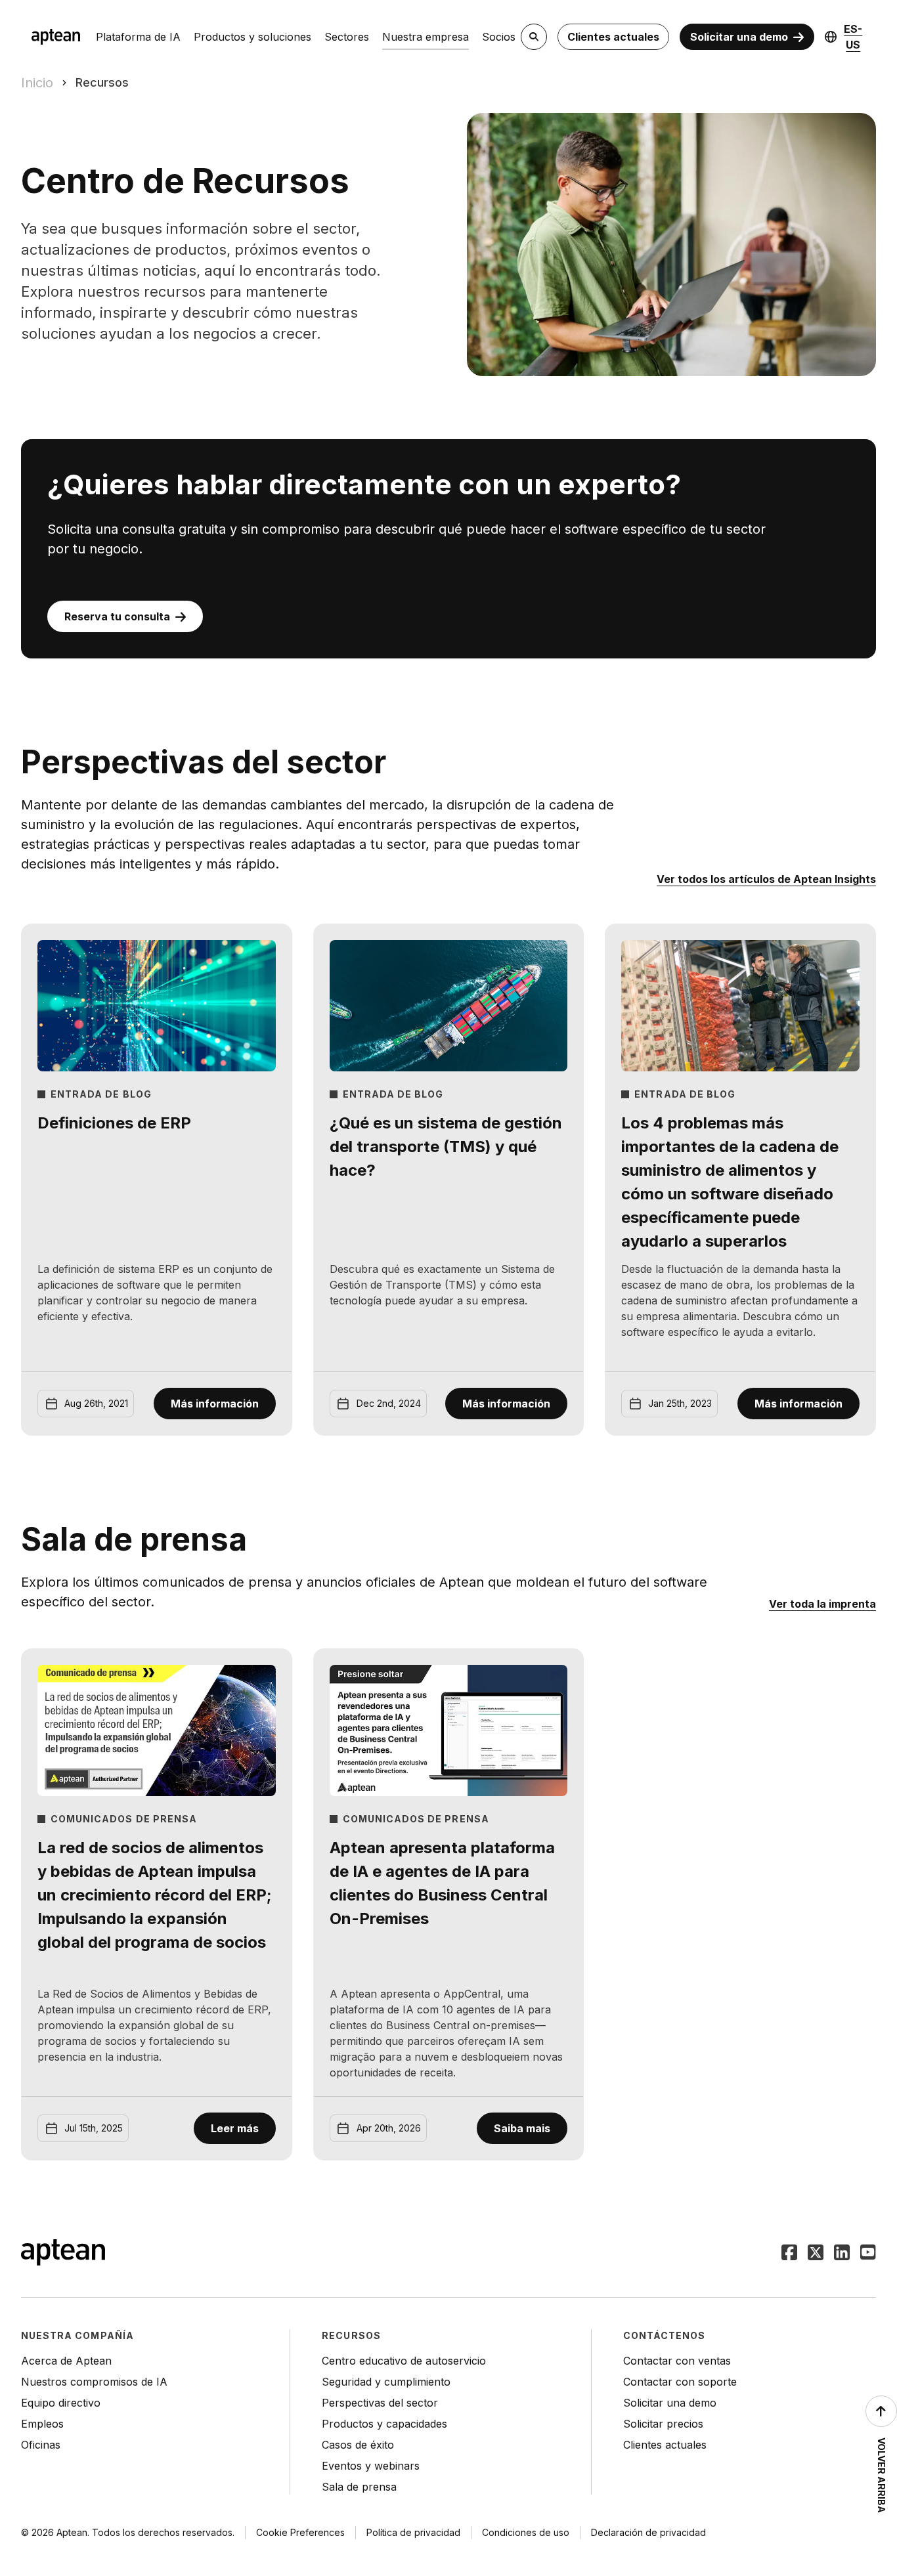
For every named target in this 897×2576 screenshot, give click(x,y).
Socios (499, 37)
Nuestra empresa (426, 37)
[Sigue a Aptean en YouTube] (868, 2254)
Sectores (347, 37)
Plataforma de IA (138, 37)
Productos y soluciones (252, 37)
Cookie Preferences (300, 2532)
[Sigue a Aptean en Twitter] (816, 2254)
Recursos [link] (102, 82)
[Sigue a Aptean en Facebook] (789, 2254)
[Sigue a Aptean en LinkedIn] (842, 2254)
